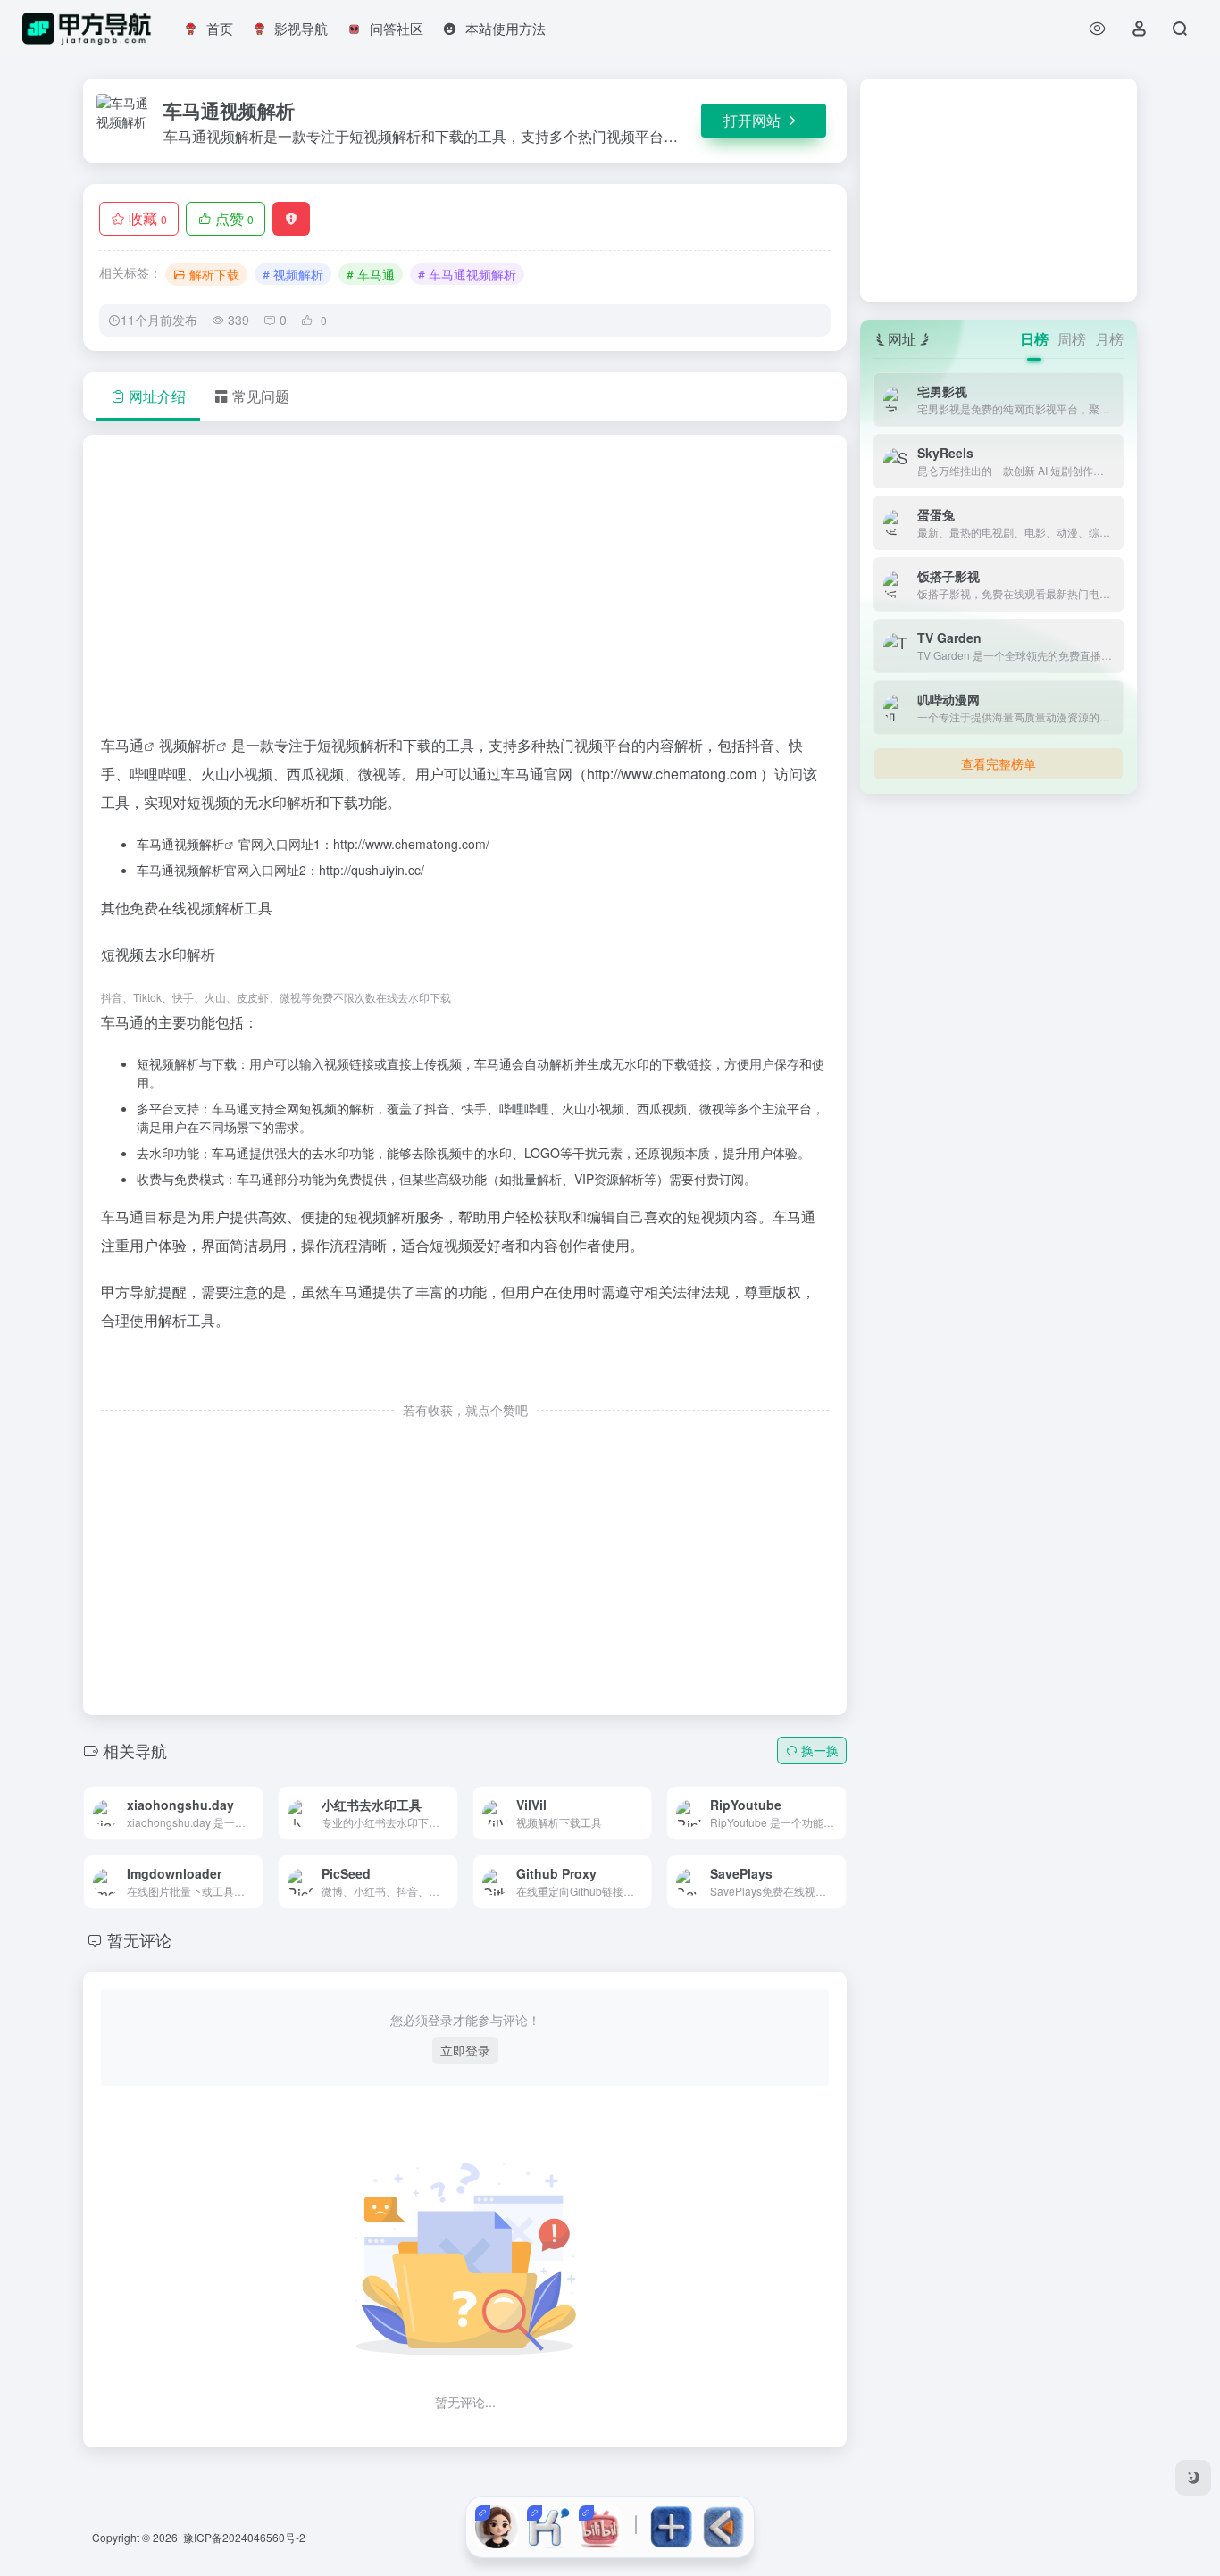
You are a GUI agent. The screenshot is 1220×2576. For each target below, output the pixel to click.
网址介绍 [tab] (157, 396)
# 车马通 (371, 274)
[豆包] (497, 2527)
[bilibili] (600, 2527)
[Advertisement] (465, 592)
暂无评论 (139, 1939)
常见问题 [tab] (261, 396)
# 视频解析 (293, 274)
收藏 (148, 218)
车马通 (122, 745)
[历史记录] (1097, 28)
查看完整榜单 (999, 763)
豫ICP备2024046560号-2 (244, 2537)
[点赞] (465, 1373)
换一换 (820, 1750)
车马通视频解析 (180, 844)
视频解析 (188, 745)
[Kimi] (548, 2527)
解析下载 (214, 274)
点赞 (234, 218)
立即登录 (465, 2050)
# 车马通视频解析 (467, 274)
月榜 (1109, 339)
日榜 (1034, 339)
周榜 (1072, 339)
